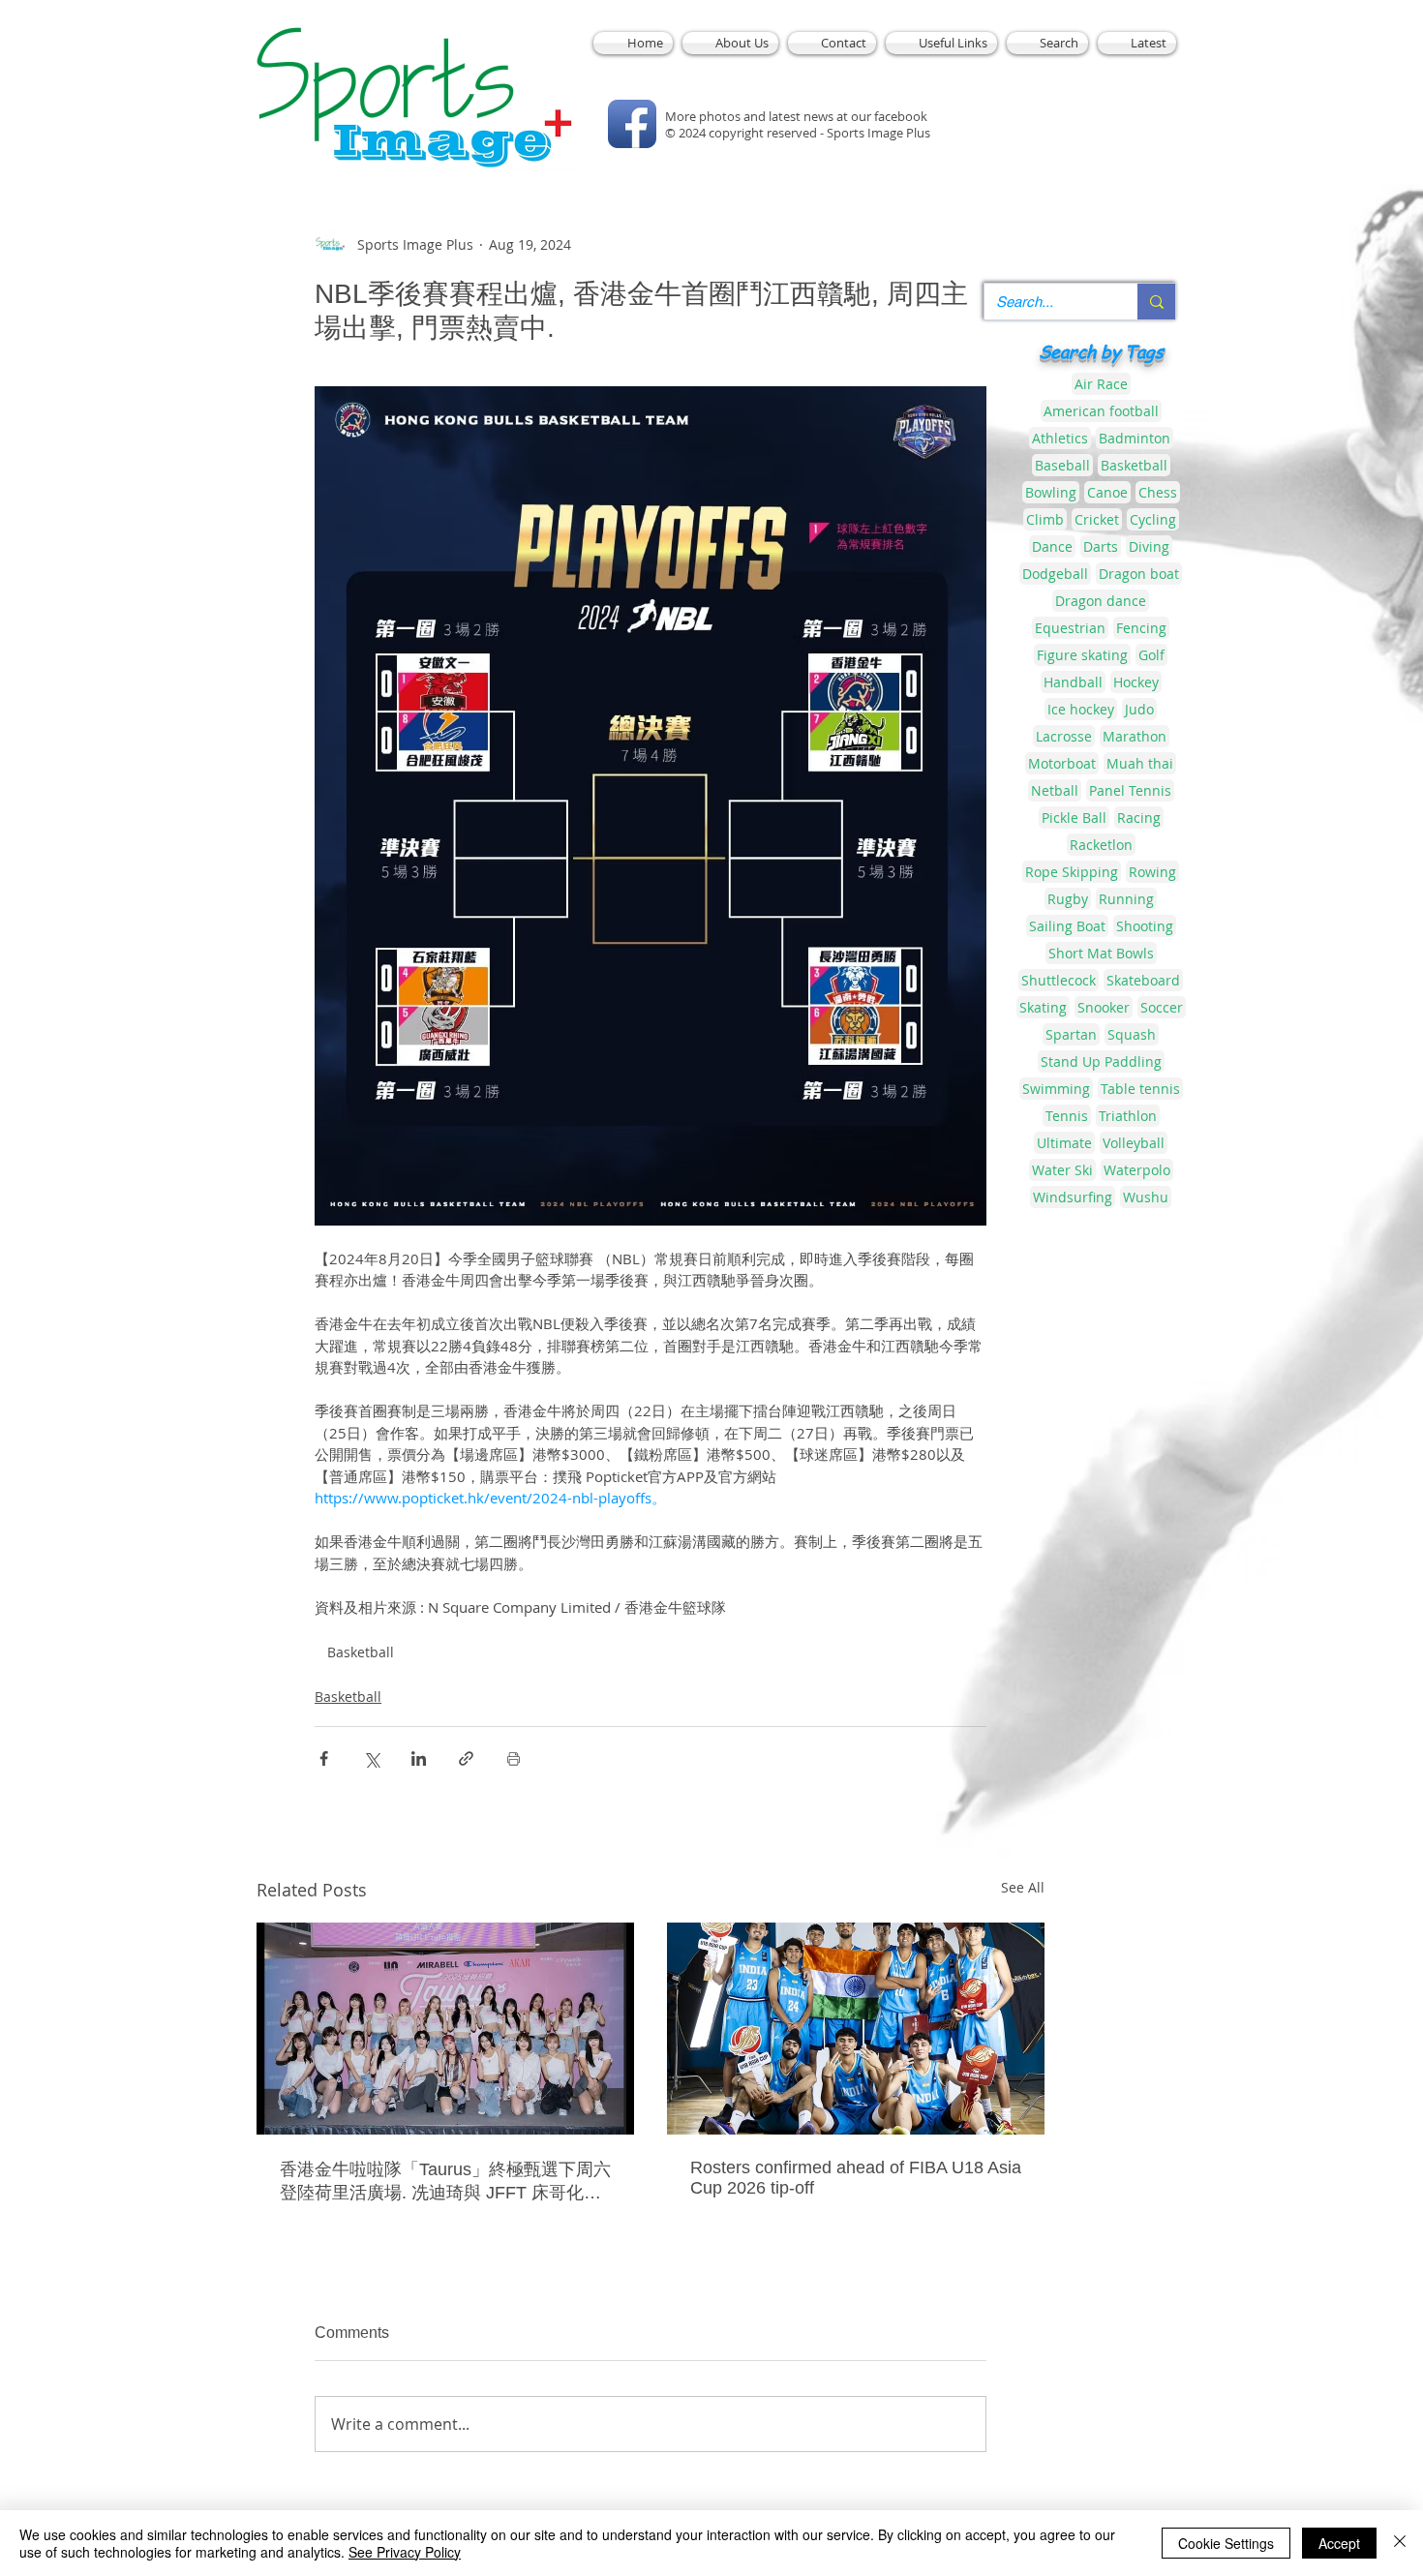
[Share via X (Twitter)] (371, 1758)
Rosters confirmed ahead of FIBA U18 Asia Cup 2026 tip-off (856, 2178)
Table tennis (1140, 1089)
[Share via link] (466, 1758)
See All (1023, 1887)
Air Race (1101, 384)
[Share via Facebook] (324, 1758)
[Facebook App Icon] (632, 124)
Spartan (1071, 1034)
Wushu (1146, 1197)
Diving (1149, 546)
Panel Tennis (1130, 790)
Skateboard (1143, 980)
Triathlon (1128, 1116)
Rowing (1152, 872)
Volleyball (1134, 1143)
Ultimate (1064, 1143)
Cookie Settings (1226, 2543)
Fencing (1141, 628)
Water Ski (1062, 1170)
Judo (1139, 709)
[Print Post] (514, 1758)
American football (1101, 411)
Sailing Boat (1067, 926)
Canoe (1107, 492)
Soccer (1162, 1007)
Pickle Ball (1074, 818)
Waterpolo (1137, 1170)
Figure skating (1082, 655)
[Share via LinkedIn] (419, 1758)
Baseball (1062, 465)
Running (1126, 899)
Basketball (361, 1652)
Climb (1045, 519)
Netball (1055, 790)
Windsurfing (1073, 1197)
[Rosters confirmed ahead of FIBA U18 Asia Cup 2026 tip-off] (856, 2029)
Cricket (1097, 519)
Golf (1151, 655)
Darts (1101, 546)
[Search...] (1156, 302)
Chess (1158, 492)
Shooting (1145, 926)
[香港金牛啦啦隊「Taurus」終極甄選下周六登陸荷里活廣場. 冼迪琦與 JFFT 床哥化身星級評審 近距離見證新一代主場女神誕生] (445, 2029)
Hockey (1136, 682)
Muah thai (1140, 763)
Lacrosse (1064, 736)
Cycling (1153, 519)
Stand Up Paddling (1101, 1061)
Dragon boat (1139, 574)
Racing (1139, 818)
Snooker (1104, 1007)
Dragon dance (1101, 601)
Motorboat (1062, 763)
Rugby (1068, 899)
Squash (1132, 1034)
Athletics (1060, 438)
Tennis (1067, 1116)
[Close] (1400, 2543)
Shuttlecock (1059, 980)
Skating (1043, 1007)
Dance (1052, 546)
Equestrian (1070, 628)
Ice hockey (1081, 709)
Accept (1339, 2543)
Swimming (1056, 1089)
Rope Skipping (1072, 872)
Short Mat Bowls (1101, 953)
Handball (1073, 682)
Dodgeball (1055, 574)
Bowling (1051, 492)
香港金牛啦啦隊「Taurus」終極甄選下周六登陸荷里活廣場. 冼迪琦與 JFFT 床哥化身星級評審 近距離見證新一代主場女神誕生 (445, 2182)
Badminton (1135, 438)
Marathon (1135, 736)
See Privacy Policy (405, 2552)
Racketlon (1101, 845)
